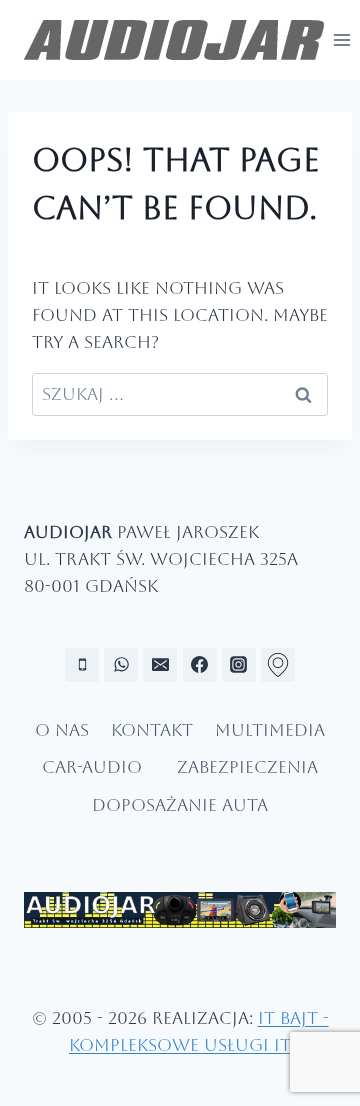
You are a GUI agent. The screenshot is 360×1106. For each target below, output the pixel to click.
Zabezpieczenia (247, 767)
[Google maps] (278, 665)
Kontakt (152, 730)
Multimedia (270, 730)
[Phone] (82, 665)
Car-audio (92, 767)
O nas (62, 730)
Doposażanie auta (180, 805)
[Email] (160, 665)
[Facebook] (200, 665)
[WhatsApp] (121, 665)
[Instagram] (239, 665)
